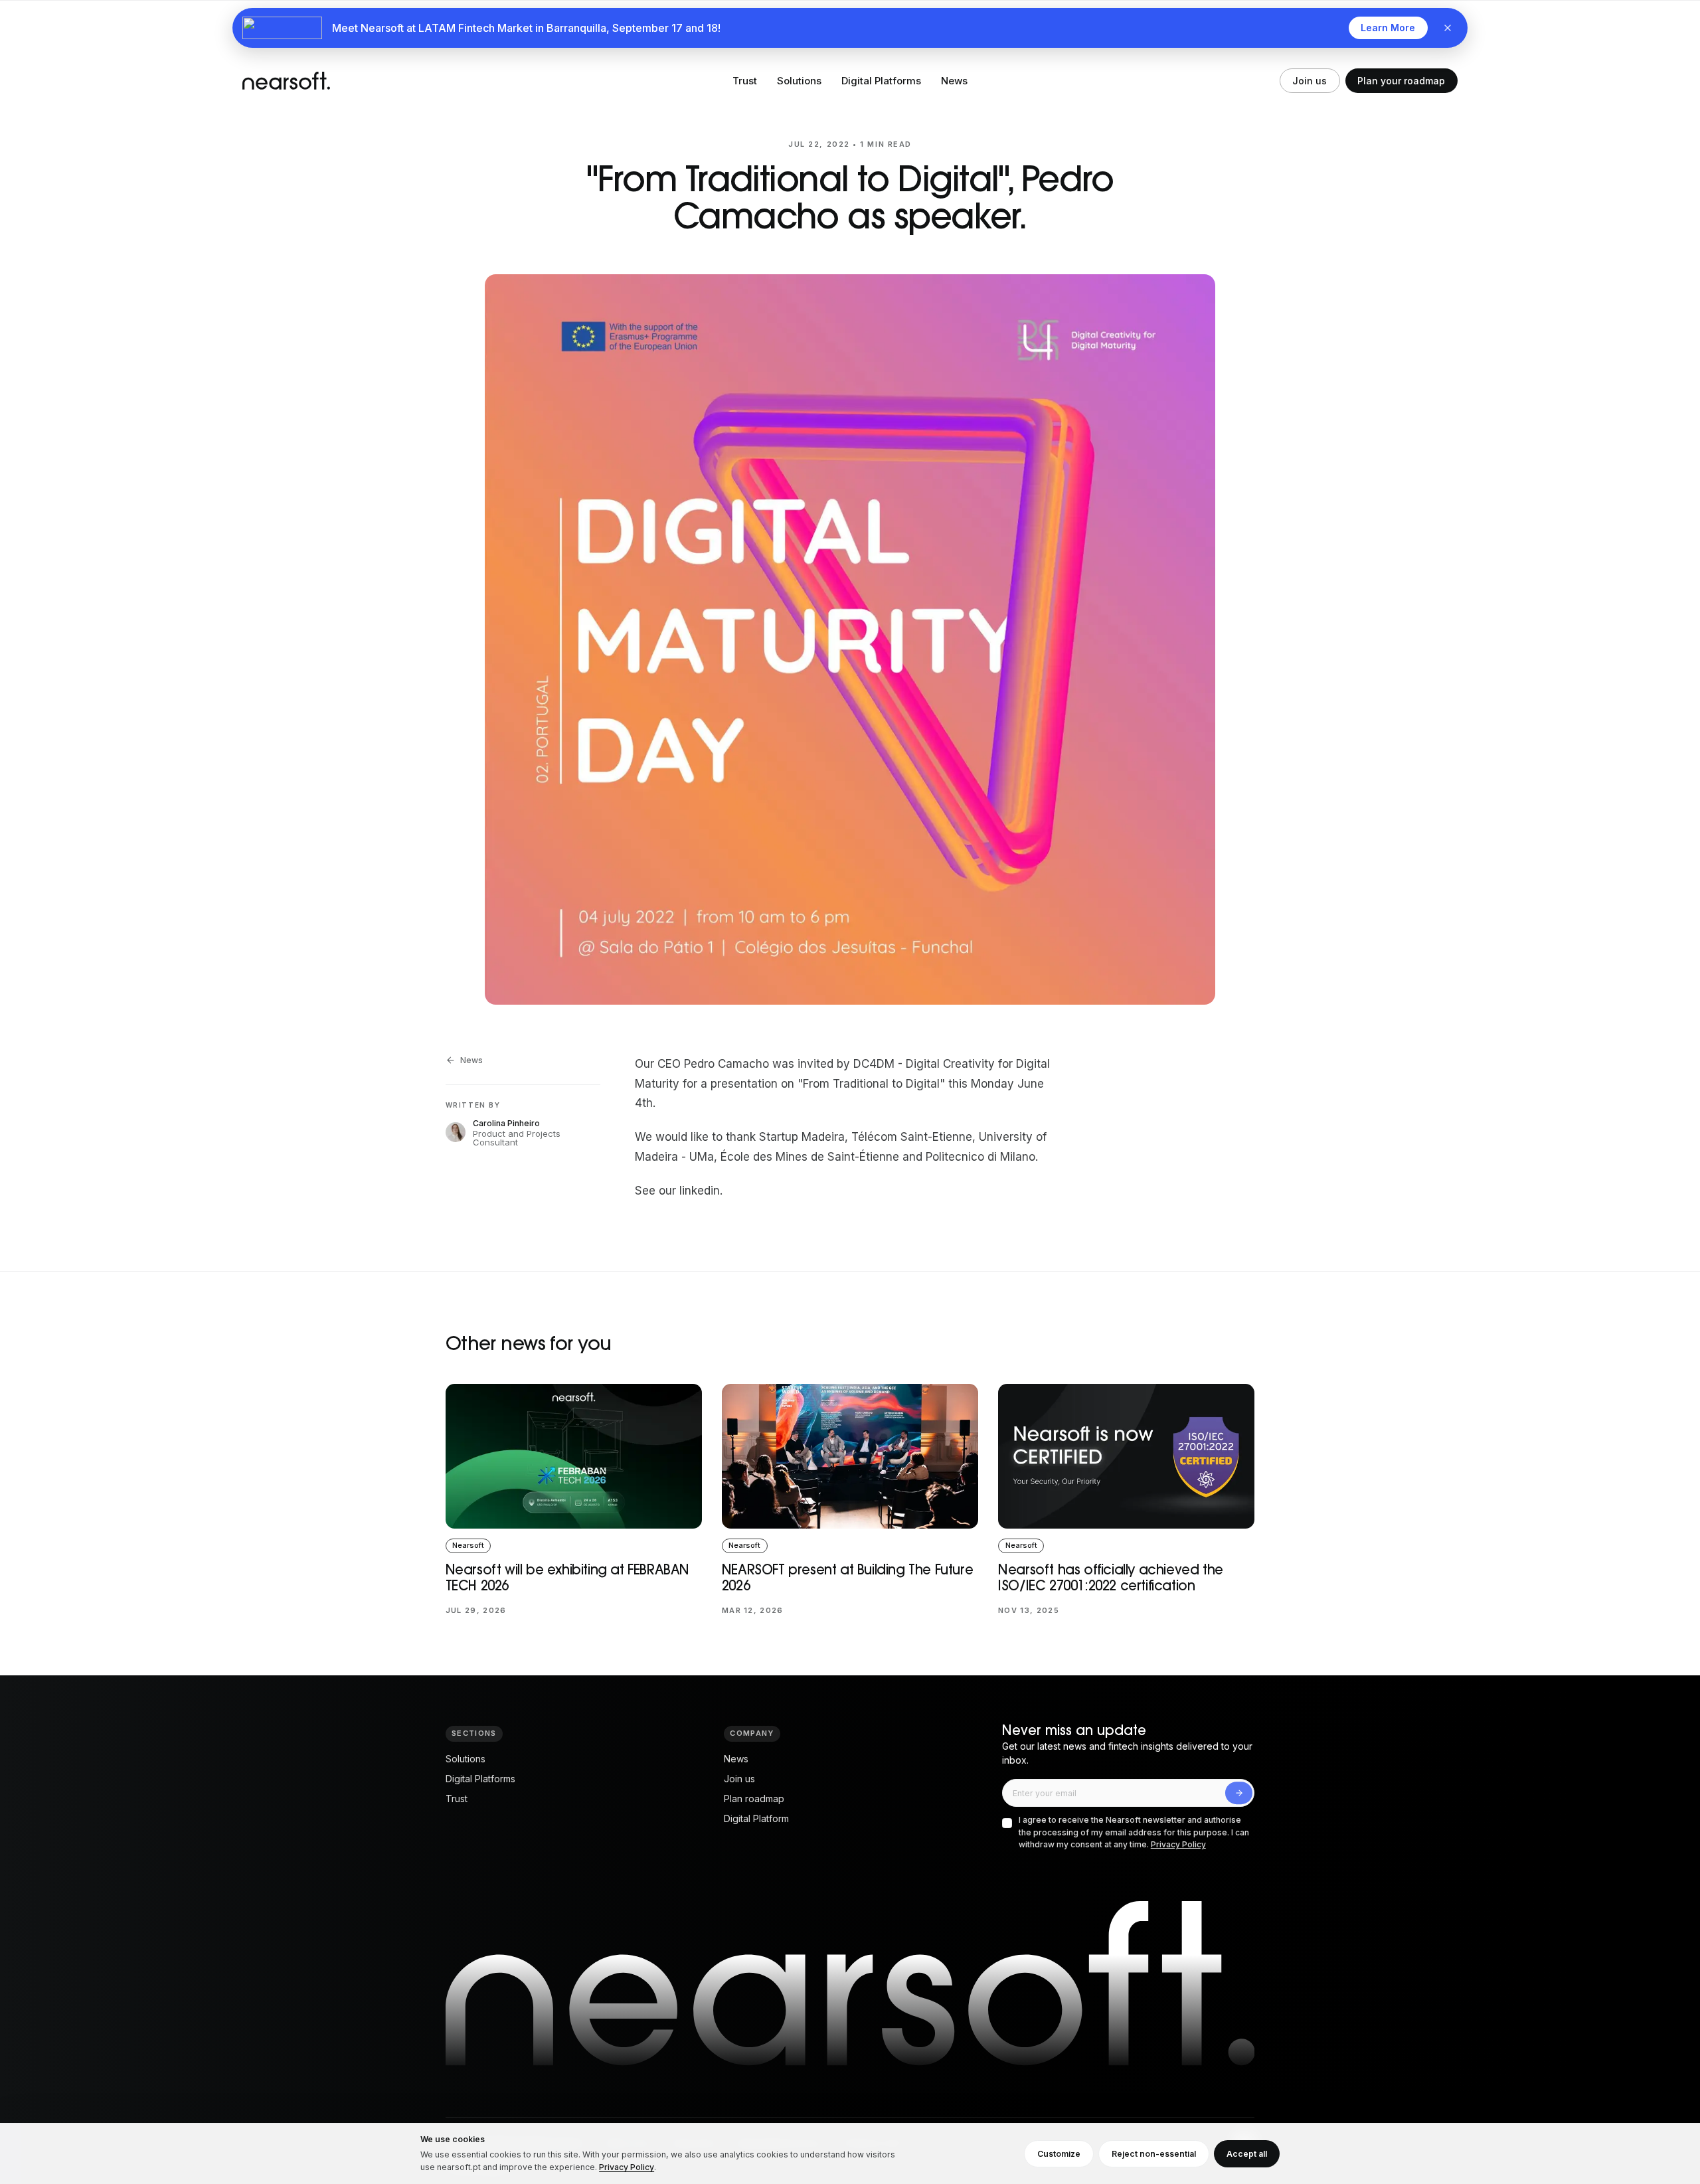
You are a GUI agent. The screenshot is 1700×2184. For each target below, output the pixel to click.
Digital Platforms (881, 81)
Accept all (1247, 2154)
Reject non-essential (1154, 2154)
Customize (1059, 2154)
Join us (1310, 81)
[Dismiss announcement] (1448, 28)
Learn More (1388, 28)
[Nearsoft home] (286, 81)
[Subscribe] (1238, 1793)
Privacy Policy (1178, 1844)
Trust (745, 81)
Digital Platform (756, 1818)
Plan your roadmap (1401, 81)
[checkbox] (1007, 1823)
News (954, 81)
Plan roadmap (754, 1799)
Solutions (799, 81)
